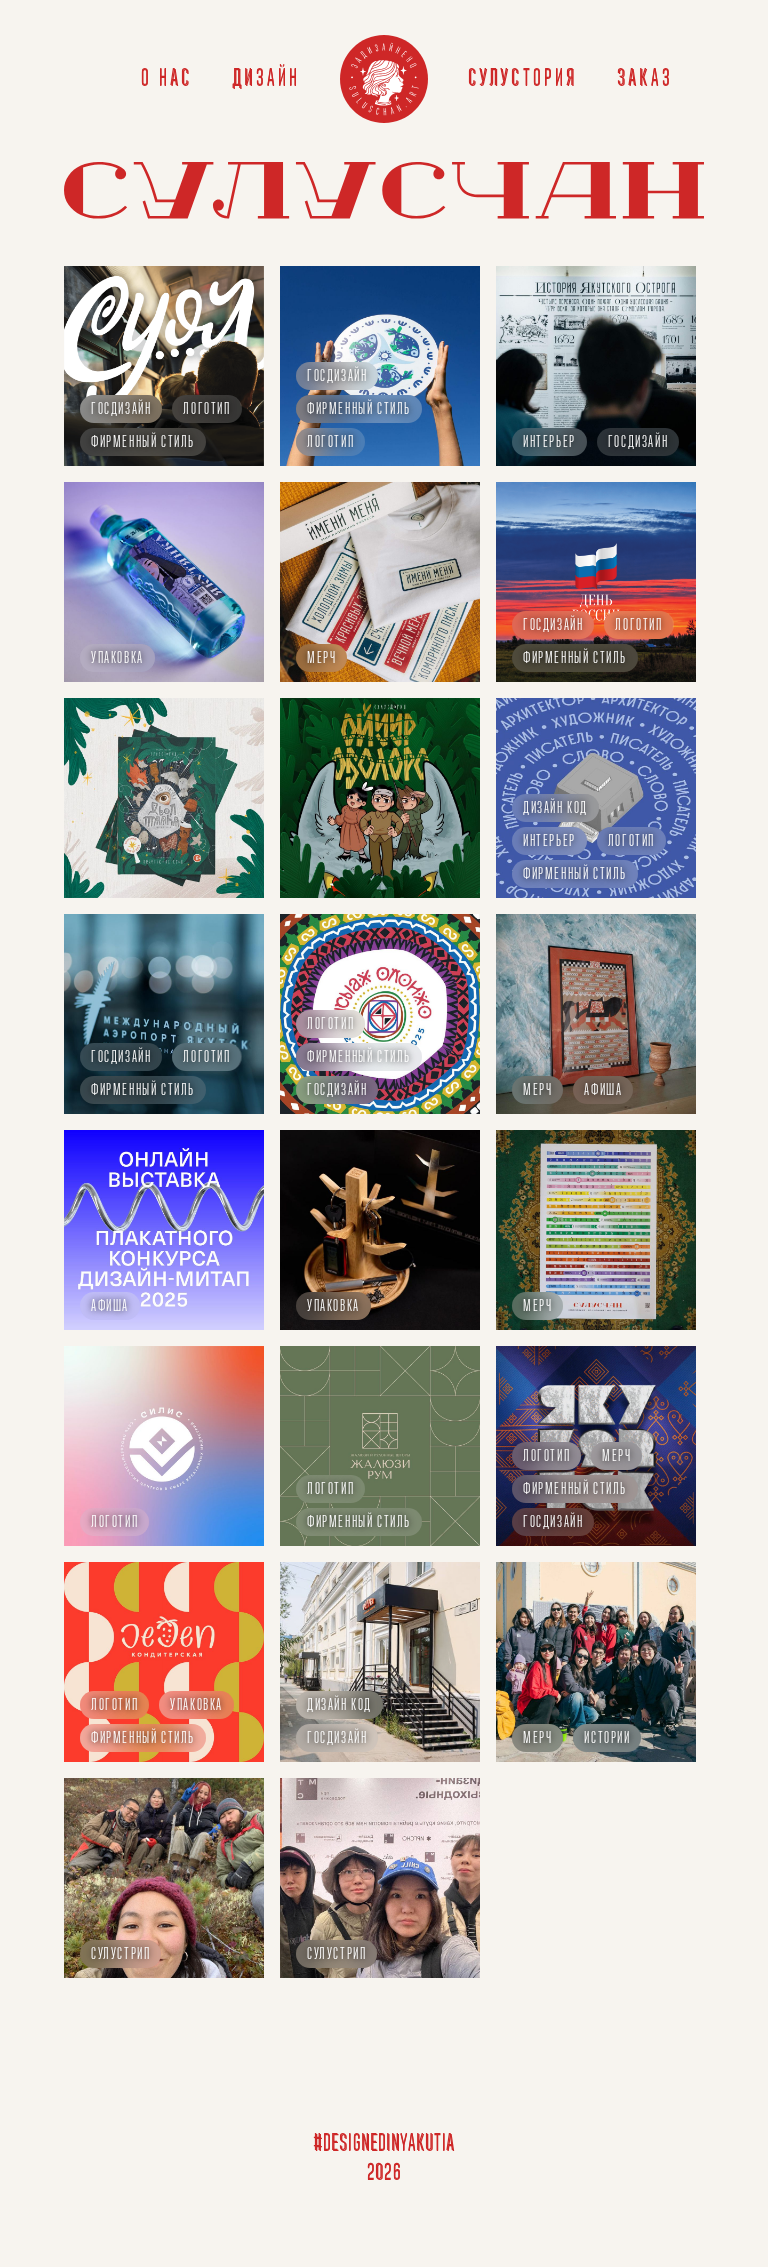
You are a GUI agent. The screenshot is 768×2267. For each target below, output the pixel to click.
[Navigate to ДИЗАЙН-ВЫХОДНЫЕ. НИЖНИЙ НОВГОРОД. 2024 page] (380, 1878)
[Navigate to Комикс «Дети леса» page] (380, 798)
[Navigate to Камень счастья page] (164, 798)
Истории (607, 1739)
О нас (167, 79)
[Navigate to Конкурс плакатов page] (164, 1230)
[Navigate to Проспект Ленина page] (380, 1662)
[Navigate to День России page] (596, 582)
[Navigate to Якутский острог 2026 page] (596, 366)
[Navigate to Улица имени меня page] (380, 582)
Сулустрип (120, 1955)
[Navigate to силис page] (164, 1446)
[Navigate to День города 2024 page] (596, 1662)
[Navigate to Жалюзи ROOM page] (380, 1446)
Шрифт (326, 2171)
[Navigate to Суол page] (164, 366)
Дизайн (266, 79)
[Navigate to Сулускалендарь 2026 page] (596, 1014)
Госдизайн (121, 410)
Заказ (645, 79)
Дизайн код (555, 809)
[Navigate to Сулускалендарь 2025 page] (596, 1230)
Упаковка (117, 659)
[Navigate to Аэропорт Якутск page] (164, 1014)
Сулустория (522, 79)
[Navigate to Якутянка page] (164, 582)
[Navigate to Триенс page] (596, 1878)
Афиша (603, 1091)
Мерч (321, 659)
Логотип (206, 410)
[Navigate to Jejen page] (164, 1662)
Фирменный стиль (143, 443)
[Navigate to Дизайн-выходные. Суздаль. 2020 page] (596, 2094)
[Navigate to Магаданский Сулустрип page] (164, 1878)
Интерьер (549, 443)
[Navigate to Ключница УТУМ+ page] (380, 1230)
